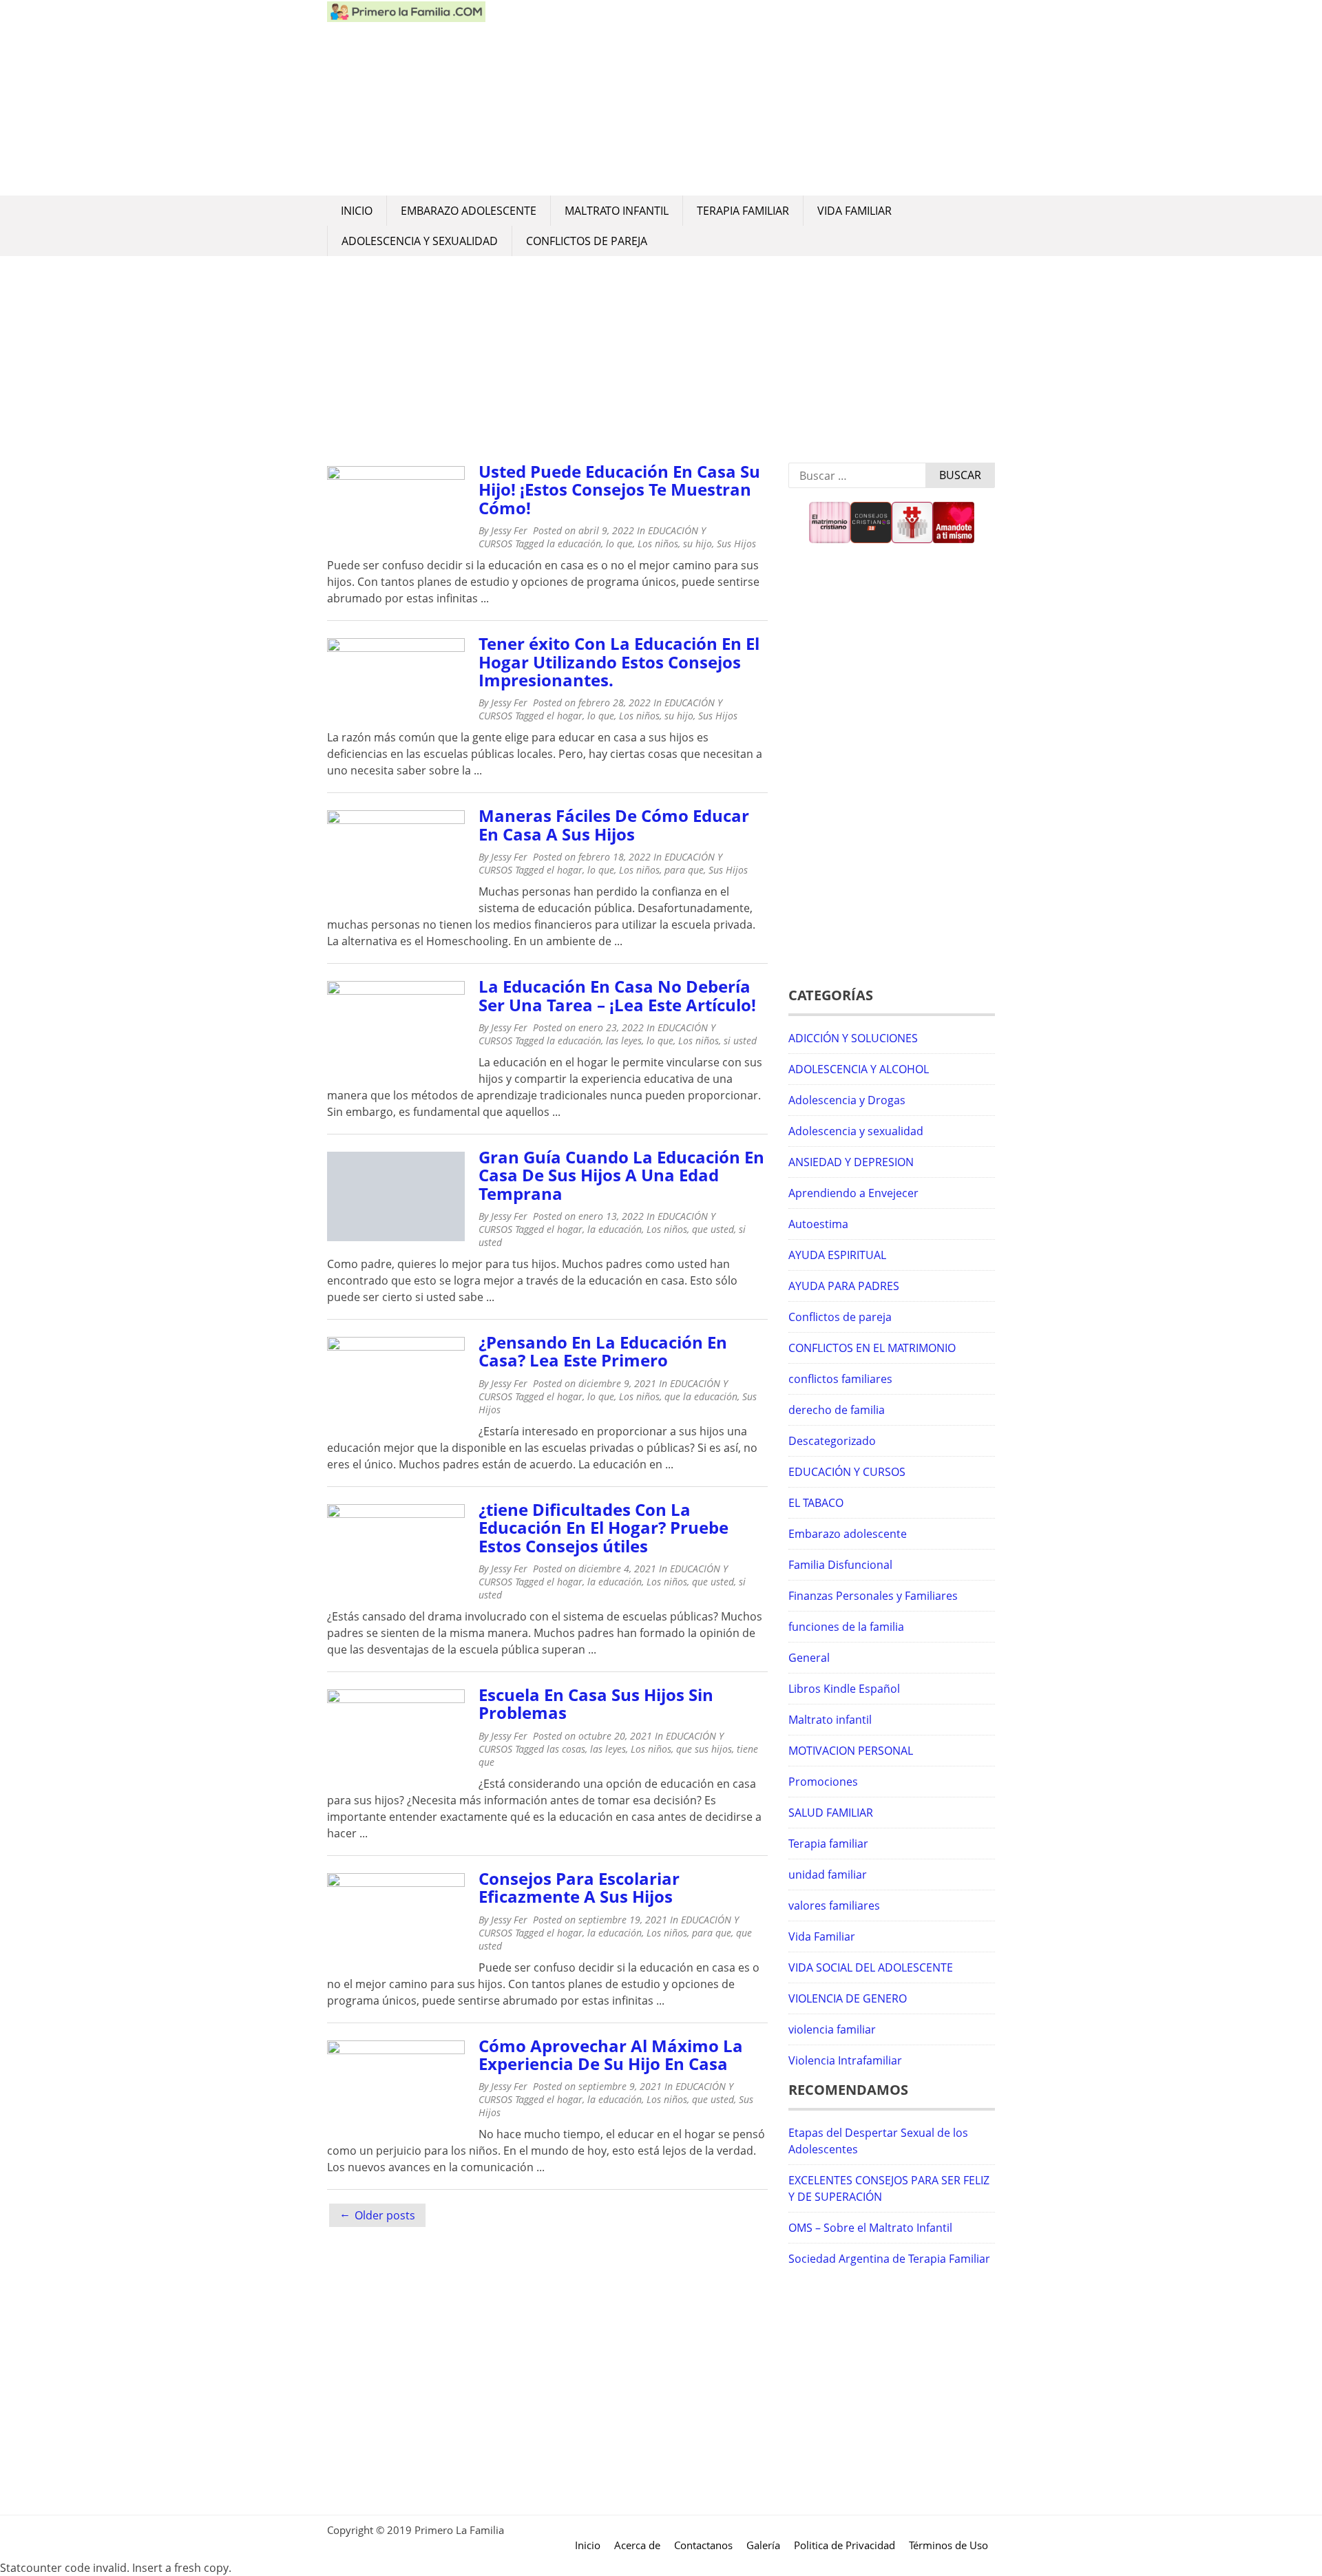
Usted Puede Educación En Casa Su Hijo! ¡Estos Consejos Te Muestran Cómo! (619, 489)
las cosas (566, 1749)
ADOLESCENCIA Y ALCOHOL (859, 1069)
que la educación (701, 1396)
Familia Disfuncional (840, 1565)
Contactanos (703, 2545)
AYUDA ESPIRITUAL (837, 1255)
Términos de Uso (948, 2545)
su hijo (697, 543)
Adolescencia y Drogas (847, 1100)
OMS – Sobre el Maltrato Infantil (870, 2228)
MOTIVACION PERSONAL (851, 1751)
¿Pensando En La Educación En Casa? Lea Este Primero (603, 1351)
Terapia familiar (743, 211)
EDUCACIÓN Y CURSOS (847, 1472)
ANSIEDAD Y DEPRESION (851, 1162)
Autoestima (818, 1224)
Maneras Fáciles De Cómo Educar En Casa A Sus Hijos (614, 824)
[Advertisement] (740, 98)
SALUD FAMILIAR (831, 1813)
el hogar (565, 716)
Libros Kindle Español (844, 1689)
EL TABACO (816, 1503)
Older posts (385, 2215)
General (809, 1658)
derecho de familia (837, 1410)
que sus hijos (704, 1749)
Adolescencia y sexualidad (420, 241)
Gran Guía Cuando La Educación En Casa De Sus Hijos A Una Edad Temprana (621, 1175)
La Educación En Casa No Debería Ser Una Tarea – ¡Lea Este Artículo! (617, 995)
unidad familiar (828, 1875)
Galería (763, 2545)
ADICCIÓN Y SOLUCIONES (853, 1038)
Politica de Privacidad (844, 2545)
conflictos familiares (840, 1379)
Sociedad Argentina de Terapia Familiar (889, 2259)
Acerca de (637, 2545)
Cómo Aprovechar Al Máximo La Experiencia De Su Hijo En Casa (611, 2055)
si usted (740, 1041)
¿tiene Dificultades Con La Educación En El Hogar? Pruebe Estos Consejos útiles (604, 1528)
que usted (713, 1229)
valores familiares (834, 1905)
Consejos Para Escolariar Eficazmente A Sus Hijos (579, 1887)
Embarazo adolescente (469, 211)
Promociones (823, 1782)
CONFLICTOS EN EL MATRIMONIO (872, 1348)
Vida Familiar (854, 211)
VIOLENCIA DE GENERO (848, 1998)
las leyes (624, 1041)
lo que (619, 543)
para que (684, 870)
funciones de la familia (846, 1627)
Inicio (357, 211)
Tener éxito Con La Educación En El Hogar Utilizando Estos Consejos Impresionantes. (619, 662)
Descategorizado (832, 1441)
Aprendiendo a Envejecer (853, 1193)
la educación (574, 543)
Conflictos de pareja (587, 241)
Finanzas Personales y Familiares (873, 1596)
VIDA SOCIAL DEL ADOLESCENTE (871, 1967)
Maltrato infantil (617, 211)
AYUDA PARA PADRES (844, 1286)
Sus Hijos (736, 543)
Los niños (658, 543)
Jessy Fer (509, 530)
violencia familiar (832, 2029)
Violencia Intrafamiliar (845, 2060)
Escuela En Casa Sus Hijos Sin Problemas (596, 1703)
